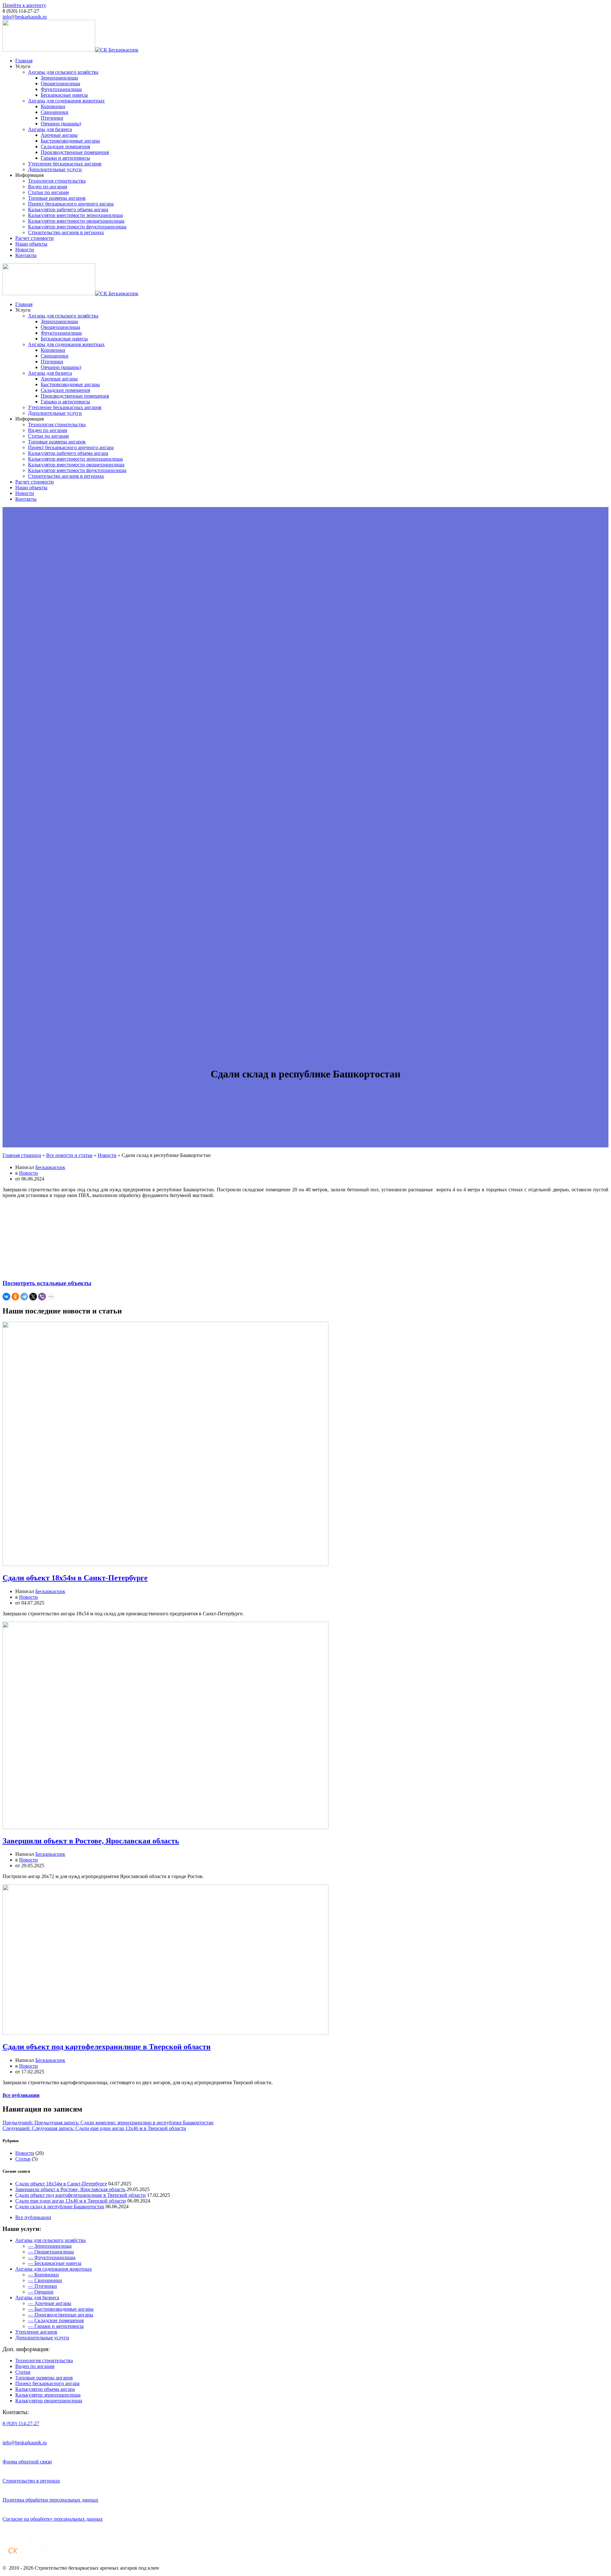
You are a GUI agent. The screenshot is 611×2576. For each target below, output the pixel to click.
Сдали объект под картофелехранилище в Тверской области (107, 2047)
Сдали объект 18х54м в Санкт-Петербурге (75, 1578)
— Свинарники (45, 2280)
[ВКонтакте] (6, 1297)
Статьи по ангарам (48, 192)
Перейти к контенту (24, 5)
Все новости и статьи (69, 1155)
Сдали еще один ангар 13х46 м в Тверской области (71, 2201)
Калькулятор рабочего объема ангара (68, 209)
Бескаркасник (50, 1167)
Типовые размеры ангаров (57, 198)
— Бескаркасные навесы (55, 2263)
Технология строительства (57, 181)
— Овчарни (41, 2292)
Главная (24, 61)
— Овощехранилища (51, 2252)
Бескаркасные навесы (64, 95)
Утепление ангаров (36, 2332)
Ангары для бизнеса (50, 129)
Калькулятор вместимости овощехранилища (76, 221)
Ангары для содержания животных (66, 101)
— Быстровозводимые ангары (61, 2309)
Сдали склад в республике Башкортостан (60, 2207)
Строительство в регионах (31, 2481)
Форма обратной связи (27, 2462)
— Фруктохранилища (52, 2257)
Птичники (52, 118)
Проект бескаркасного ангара (47, 2383)
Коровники (53, 106)
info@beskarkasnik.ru (25, 17)
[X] (33, 1297)
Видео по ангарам (48, 187)
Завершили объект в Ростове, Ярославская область (91, 1841)
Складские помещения (65, 146)
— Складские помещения (56, 2320)
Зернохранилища (59, 78)
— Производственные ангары (61, 2315)
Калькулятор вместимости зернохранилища (75, 215)
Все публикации (21, 2095)
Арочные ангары (59, 135)
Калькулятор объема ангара (45, 2389)
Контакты (26, 255)
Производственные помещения (75, 152)
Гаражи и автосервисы (65, 158)
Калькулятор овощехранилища (49, 2401)
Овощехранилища (60, 84)
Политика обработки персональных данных (50, 2500)
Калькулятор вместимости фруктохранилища (77, 227)
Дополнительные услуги (55, 169)
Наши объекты (31, 244)
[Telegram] (24, 1297)
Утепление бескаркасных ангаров (65, 164)
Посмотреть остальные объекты (47, 1283)
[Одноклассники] (15, 1297)
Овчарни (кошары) (61, 124)
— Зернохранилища (50, 2246)
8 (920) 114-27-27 (21, 2423)
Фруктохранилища (61, 89)
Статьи (23, 2159)
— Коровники (43, 2275)
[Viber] (42, 1297)
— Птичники (42, 2286)
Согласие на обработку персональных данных (53, 2519)
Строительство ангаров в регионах (66, 232)
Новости (25, 250)
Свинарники (55, 112)
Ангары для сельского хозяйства (63, 72)
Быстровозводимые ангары (70, 141)
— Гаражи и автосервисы (56, 2326)
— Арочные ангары (50, 2303)
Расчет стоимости (35, 238)
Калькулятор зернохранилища (48, 2395)
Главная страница (22, 1155)
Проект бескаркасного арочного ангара (71, 204)
